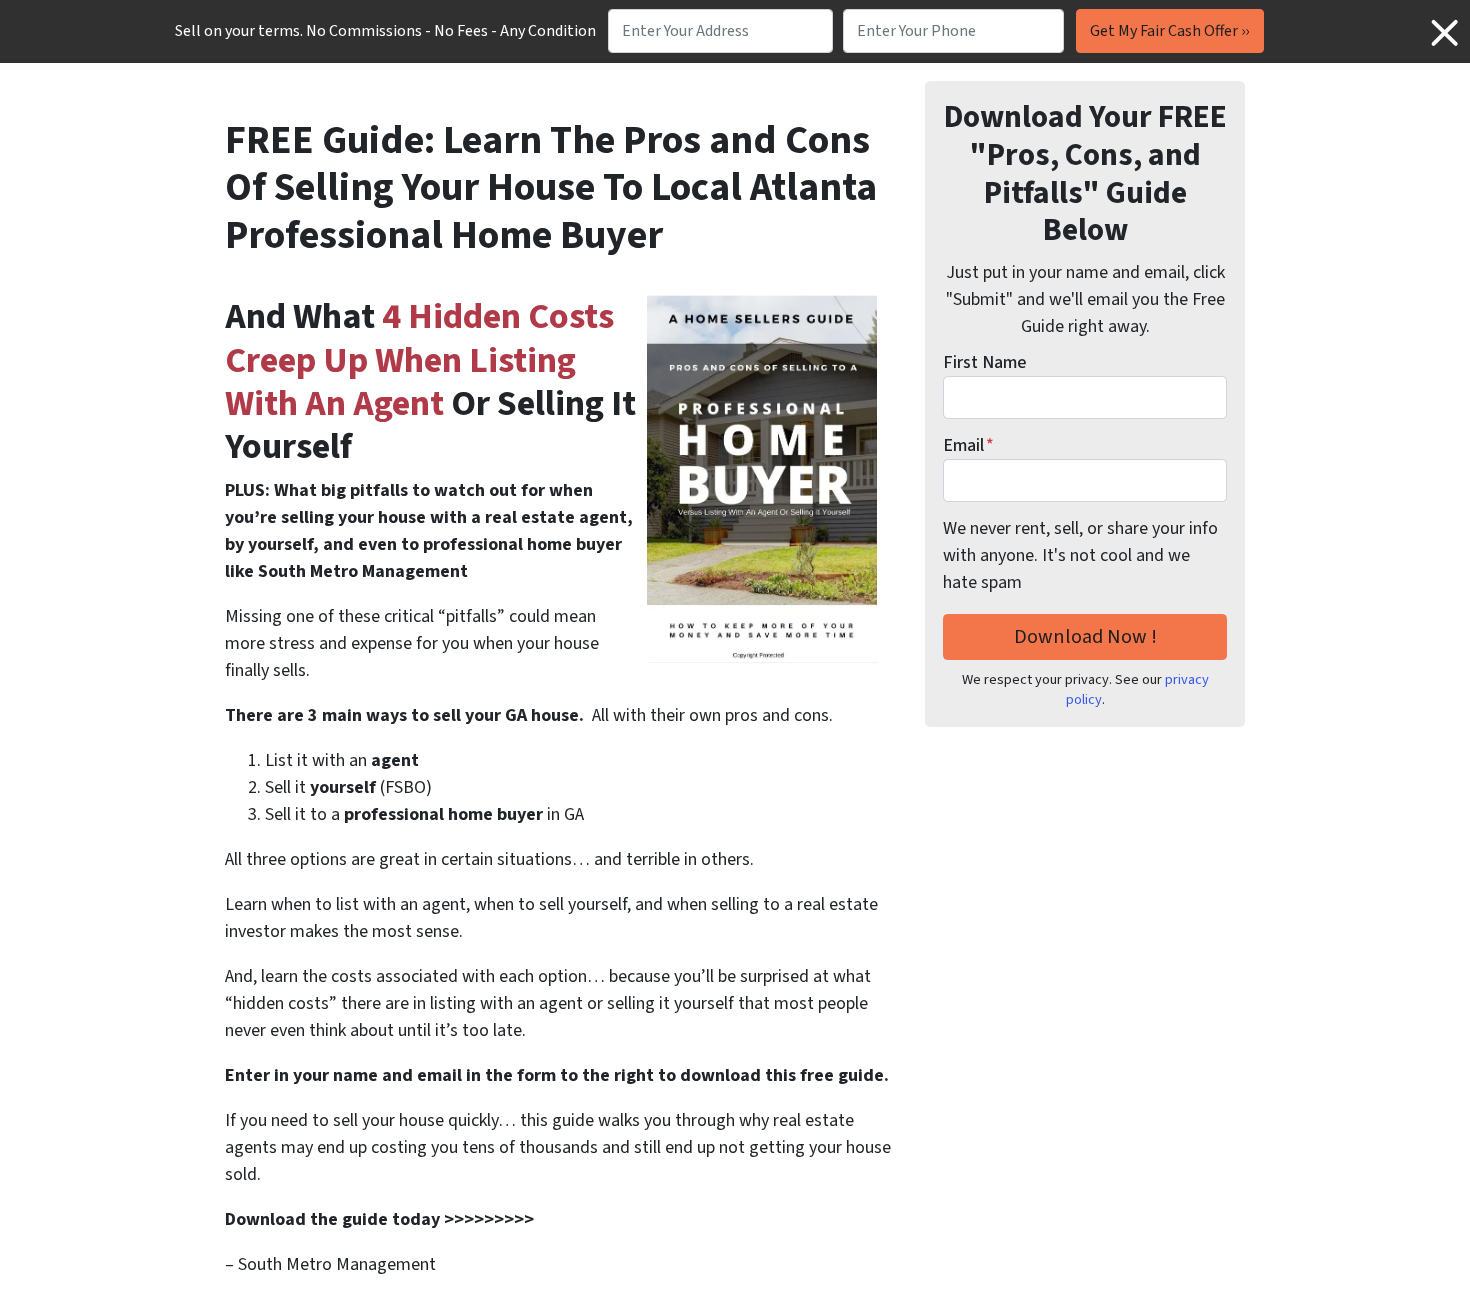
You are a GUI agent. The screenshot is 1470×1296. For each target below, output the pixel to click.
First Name (984, 362)
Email (968, 445)
